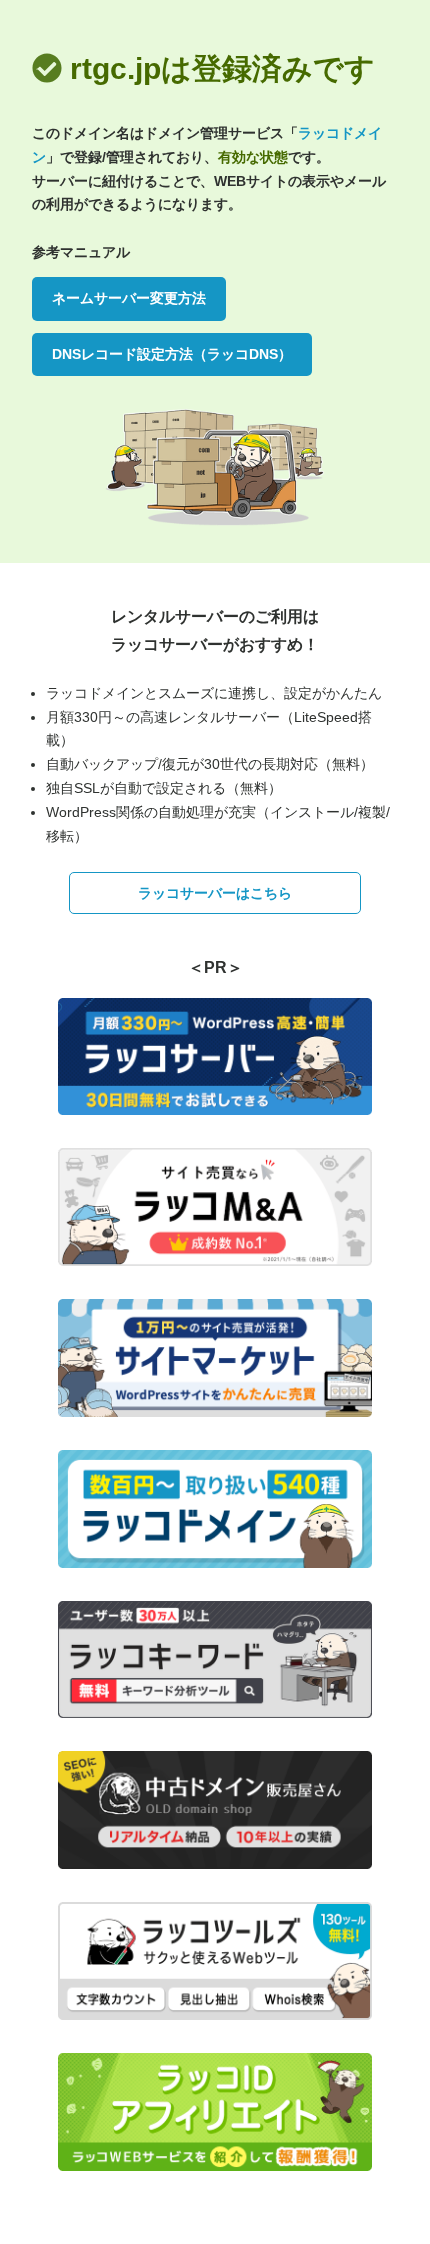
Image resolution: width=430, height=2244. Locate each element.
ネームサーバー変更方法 (129, 298)
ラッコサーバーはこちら (215, 893)
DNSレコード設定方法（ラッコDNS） (172, 354)
